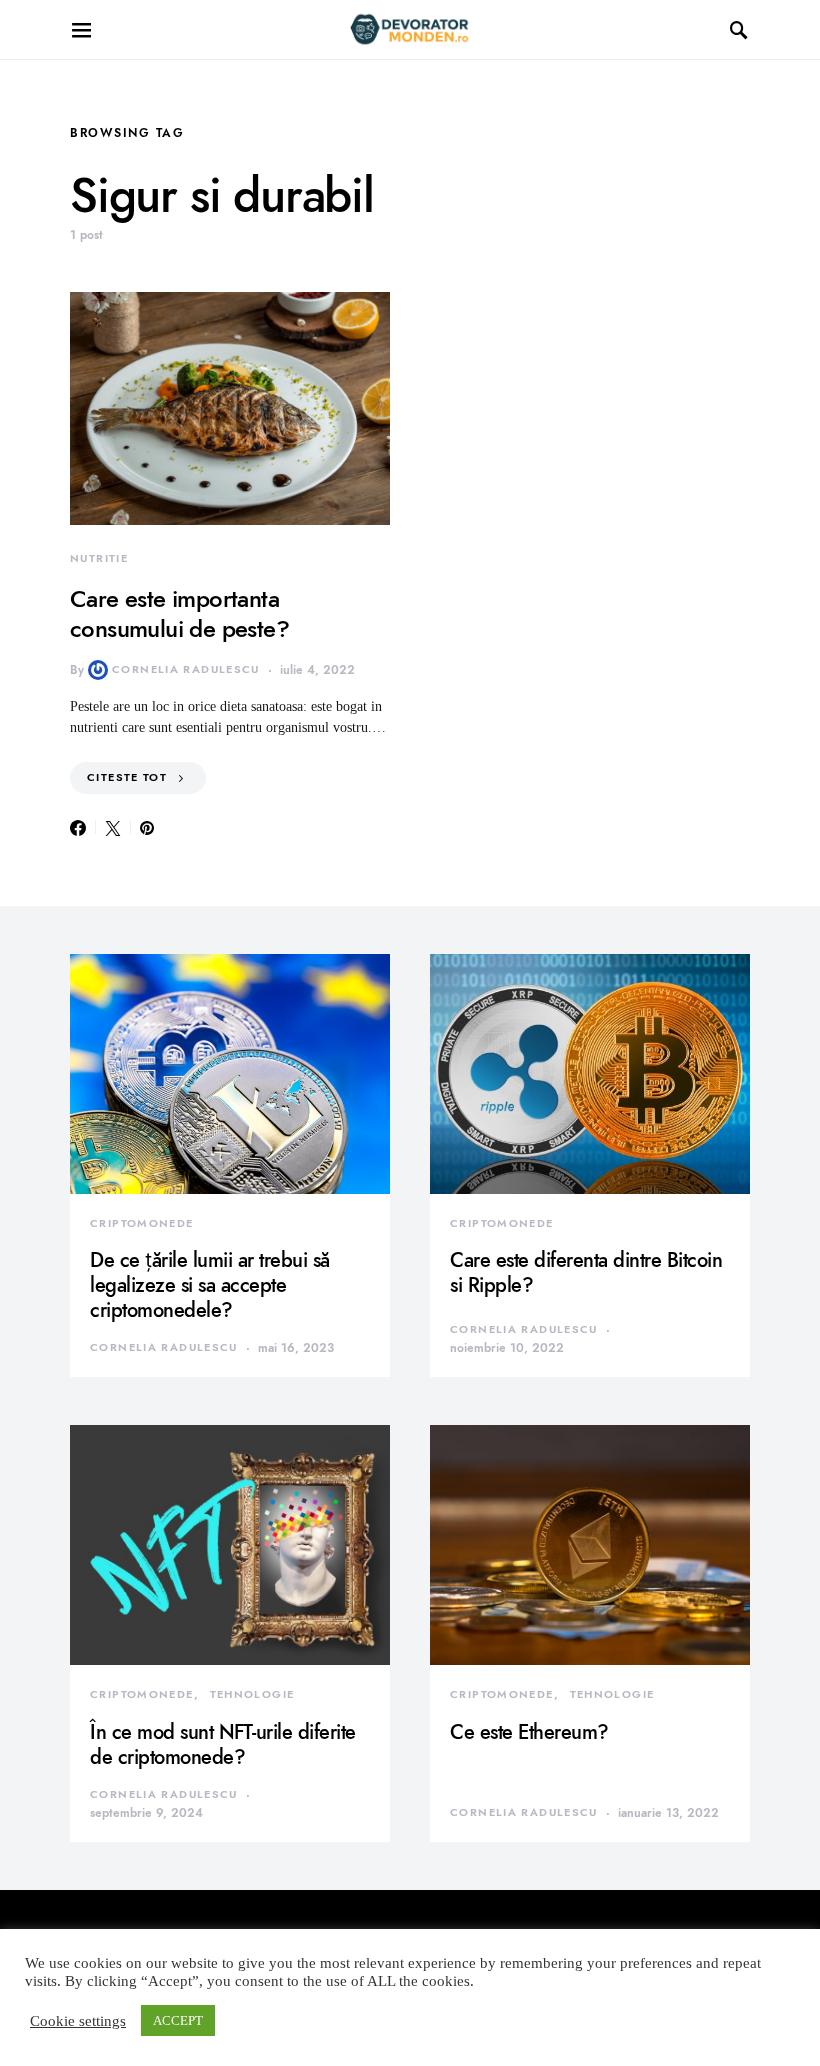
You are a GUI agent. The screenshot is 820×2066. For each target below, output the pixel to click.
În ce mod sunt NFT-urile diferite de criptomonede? (223, 1744)
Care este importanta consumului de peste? (179, 613)
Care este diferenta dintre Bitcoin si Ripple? (586, 1272)
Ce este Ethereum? (529, 1732)
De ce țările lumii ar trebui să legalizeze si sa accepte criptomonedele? (210, 1285)
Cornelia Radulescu (186, 669)
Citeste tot (127, 777)
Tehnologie (252, 1694)
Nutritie (99, 558)
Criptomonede (142, 1223)
